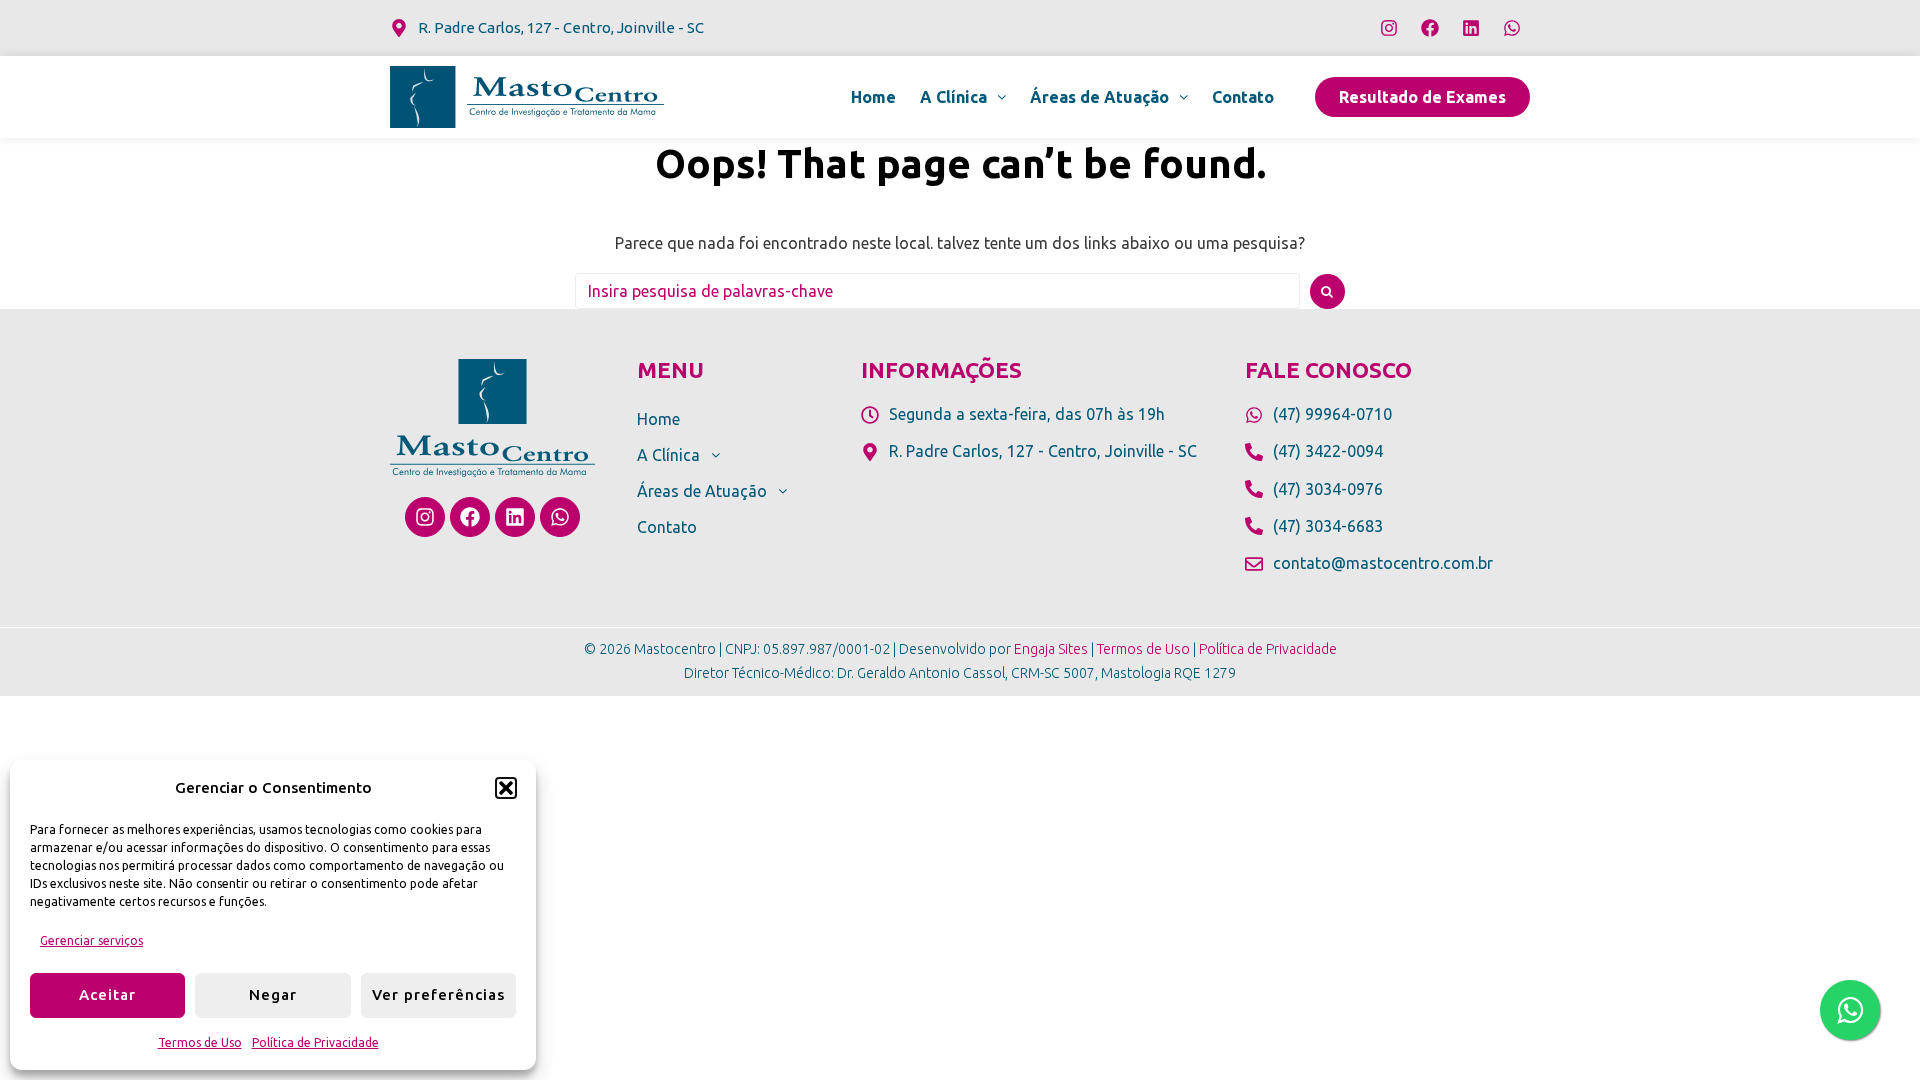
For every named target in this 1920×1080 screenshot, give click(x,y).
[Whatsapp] (1512, 28)
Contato (1243, 97)
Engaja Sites (1051, 649)
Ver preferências (438, 994)
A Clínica (953, 97)
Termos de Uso (200, 1042)
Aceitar (107, 994)
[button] (506, 788)
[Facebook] (1430, 28)
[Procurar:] (937, 291)
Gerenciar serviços (91, 940)
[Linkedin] (1471, 28)
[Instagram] (1389, 28)
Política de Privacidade (315, 1042)
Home (873, 97)
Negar (273, 994)
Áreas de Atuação (1099, 97)
